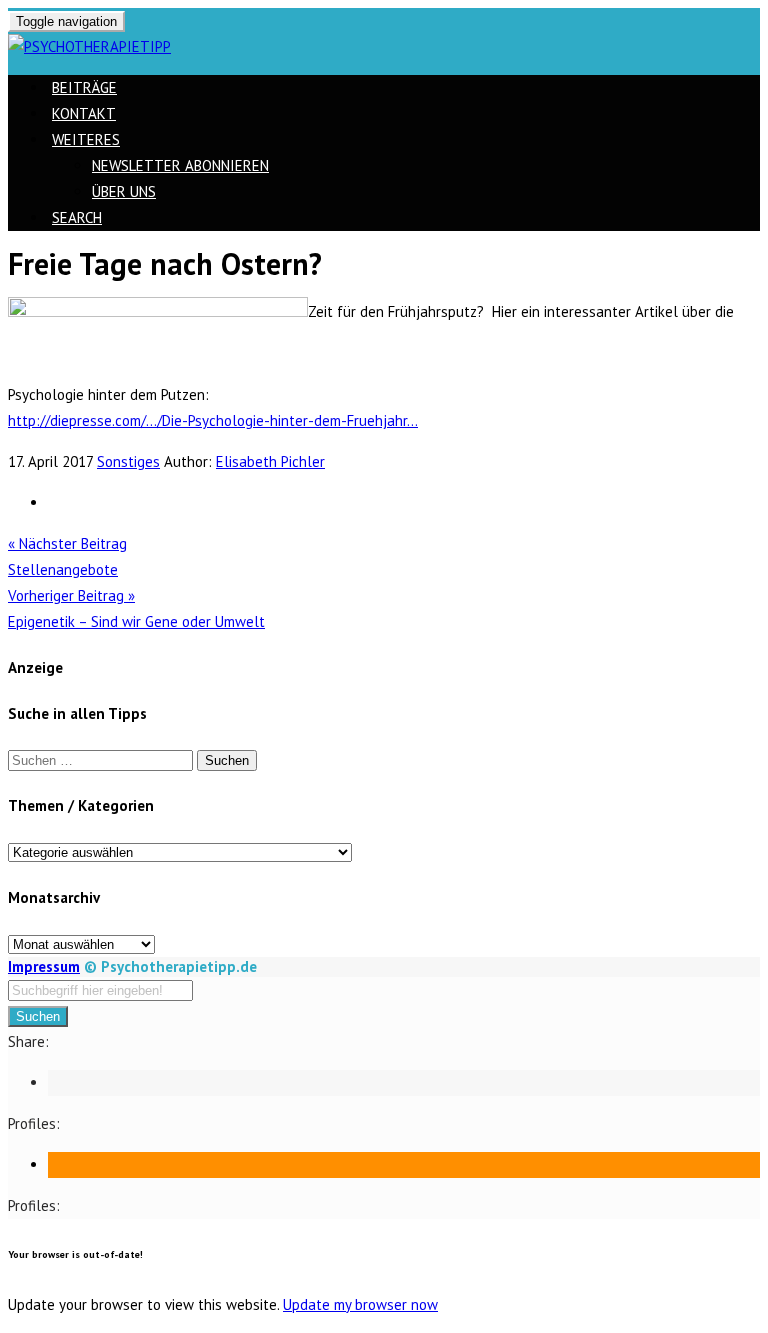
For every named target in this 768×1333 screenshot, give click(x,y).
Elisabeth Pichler (270, 461)
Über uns (124, 191)
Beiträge (84, 87)
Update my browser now (360, 1304)
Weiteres (86, 139)
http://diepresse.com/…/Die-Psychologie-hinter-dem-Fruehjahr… (213, 420)
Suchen (38, 1016)
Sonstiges (128, 461)
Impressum (44, 966)
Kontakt (84, 113)
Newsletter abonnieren (180, 165)
